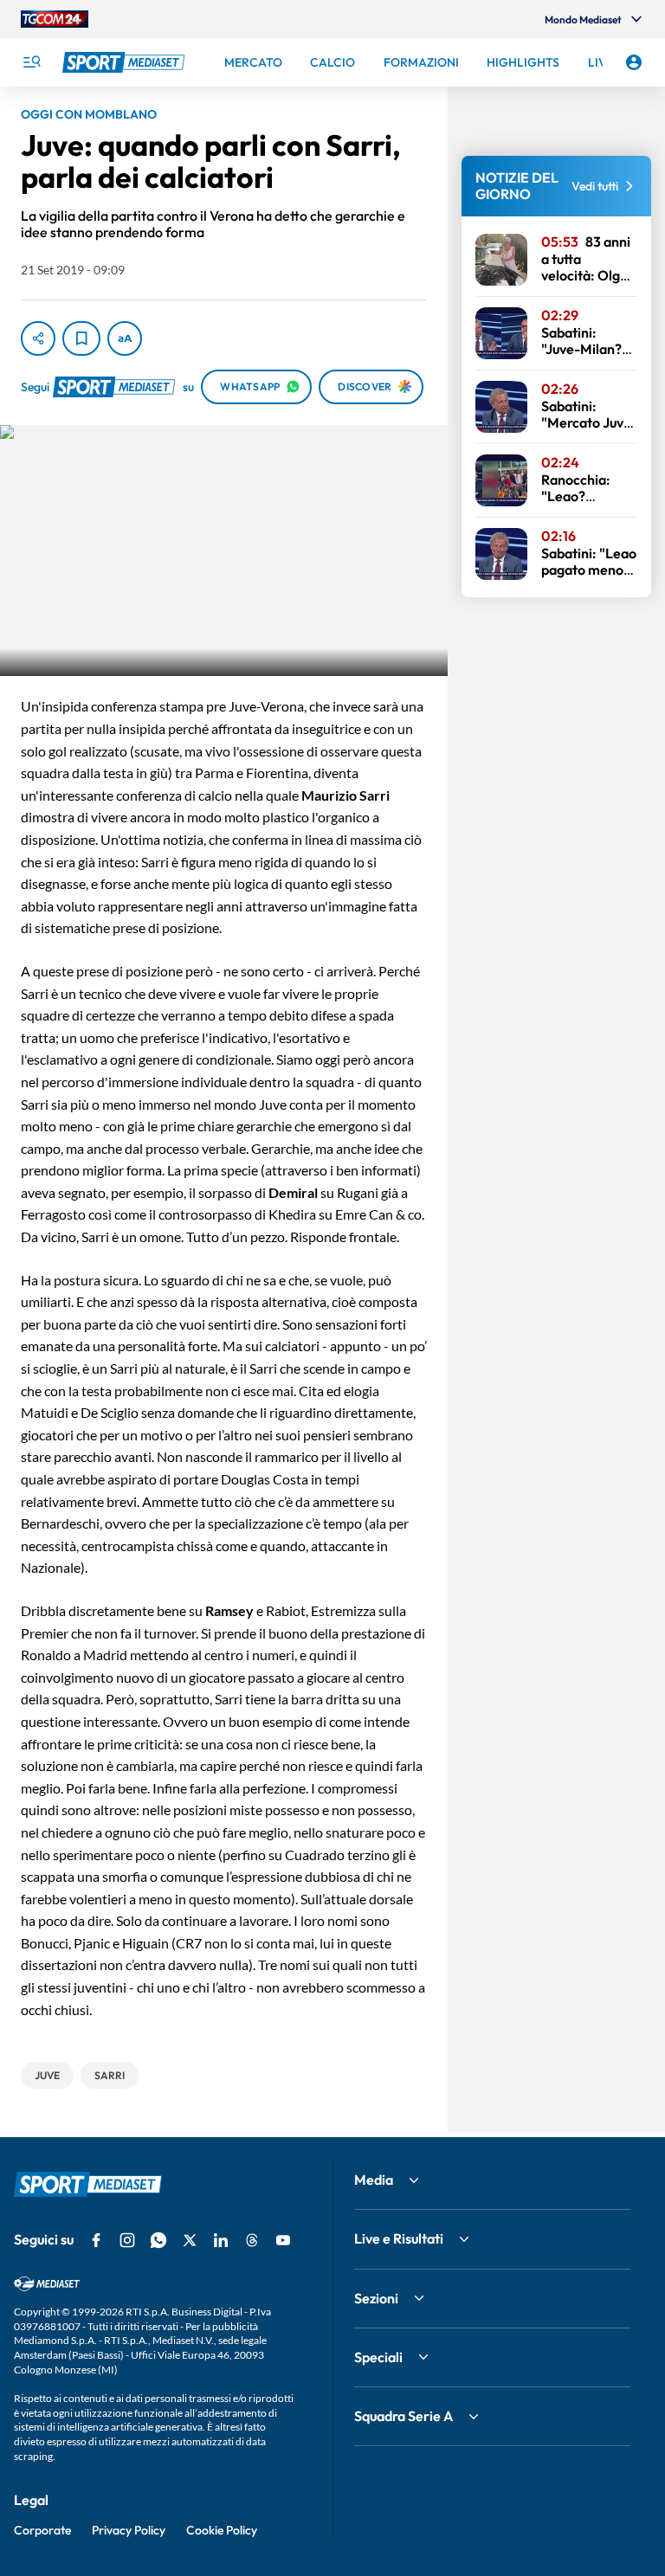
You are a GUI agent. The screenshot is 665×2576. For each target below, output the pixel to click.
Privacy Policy (129, 2530)
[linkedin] (221, 2240)
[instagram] (127, 2240)
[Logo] (126, 62)
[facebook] (96, 2240)
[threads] (252, 2240)
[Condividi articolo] (38, 338)
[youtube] (283, 2240)
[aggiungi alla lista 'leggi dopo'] (81, 338)
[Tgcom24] (55, 19)
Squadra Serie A (404, 2416)
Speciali (378, 2357)
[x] (190, 2240)
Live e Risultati (399, 2238)
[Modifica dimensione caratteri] (125, 338)
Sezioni (376, 2298)
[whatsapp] (158, 2240)
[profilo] (634, 62)
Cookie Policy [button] (222, 2530)
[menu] (31, 62)
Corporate (42, 2530)
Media (374, 2180)
